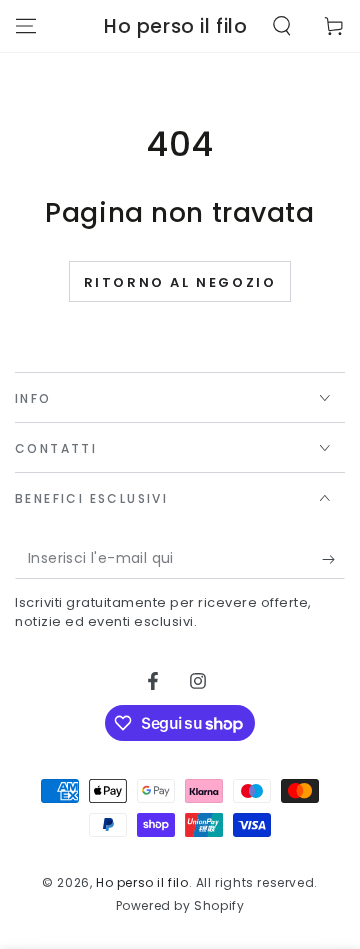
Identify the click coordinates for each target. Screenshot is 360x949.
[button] (282, 26)
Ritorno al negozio (180, 282)
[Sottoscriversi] (333, 559)
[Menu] (26, 26)
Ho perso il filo (142, 882)
